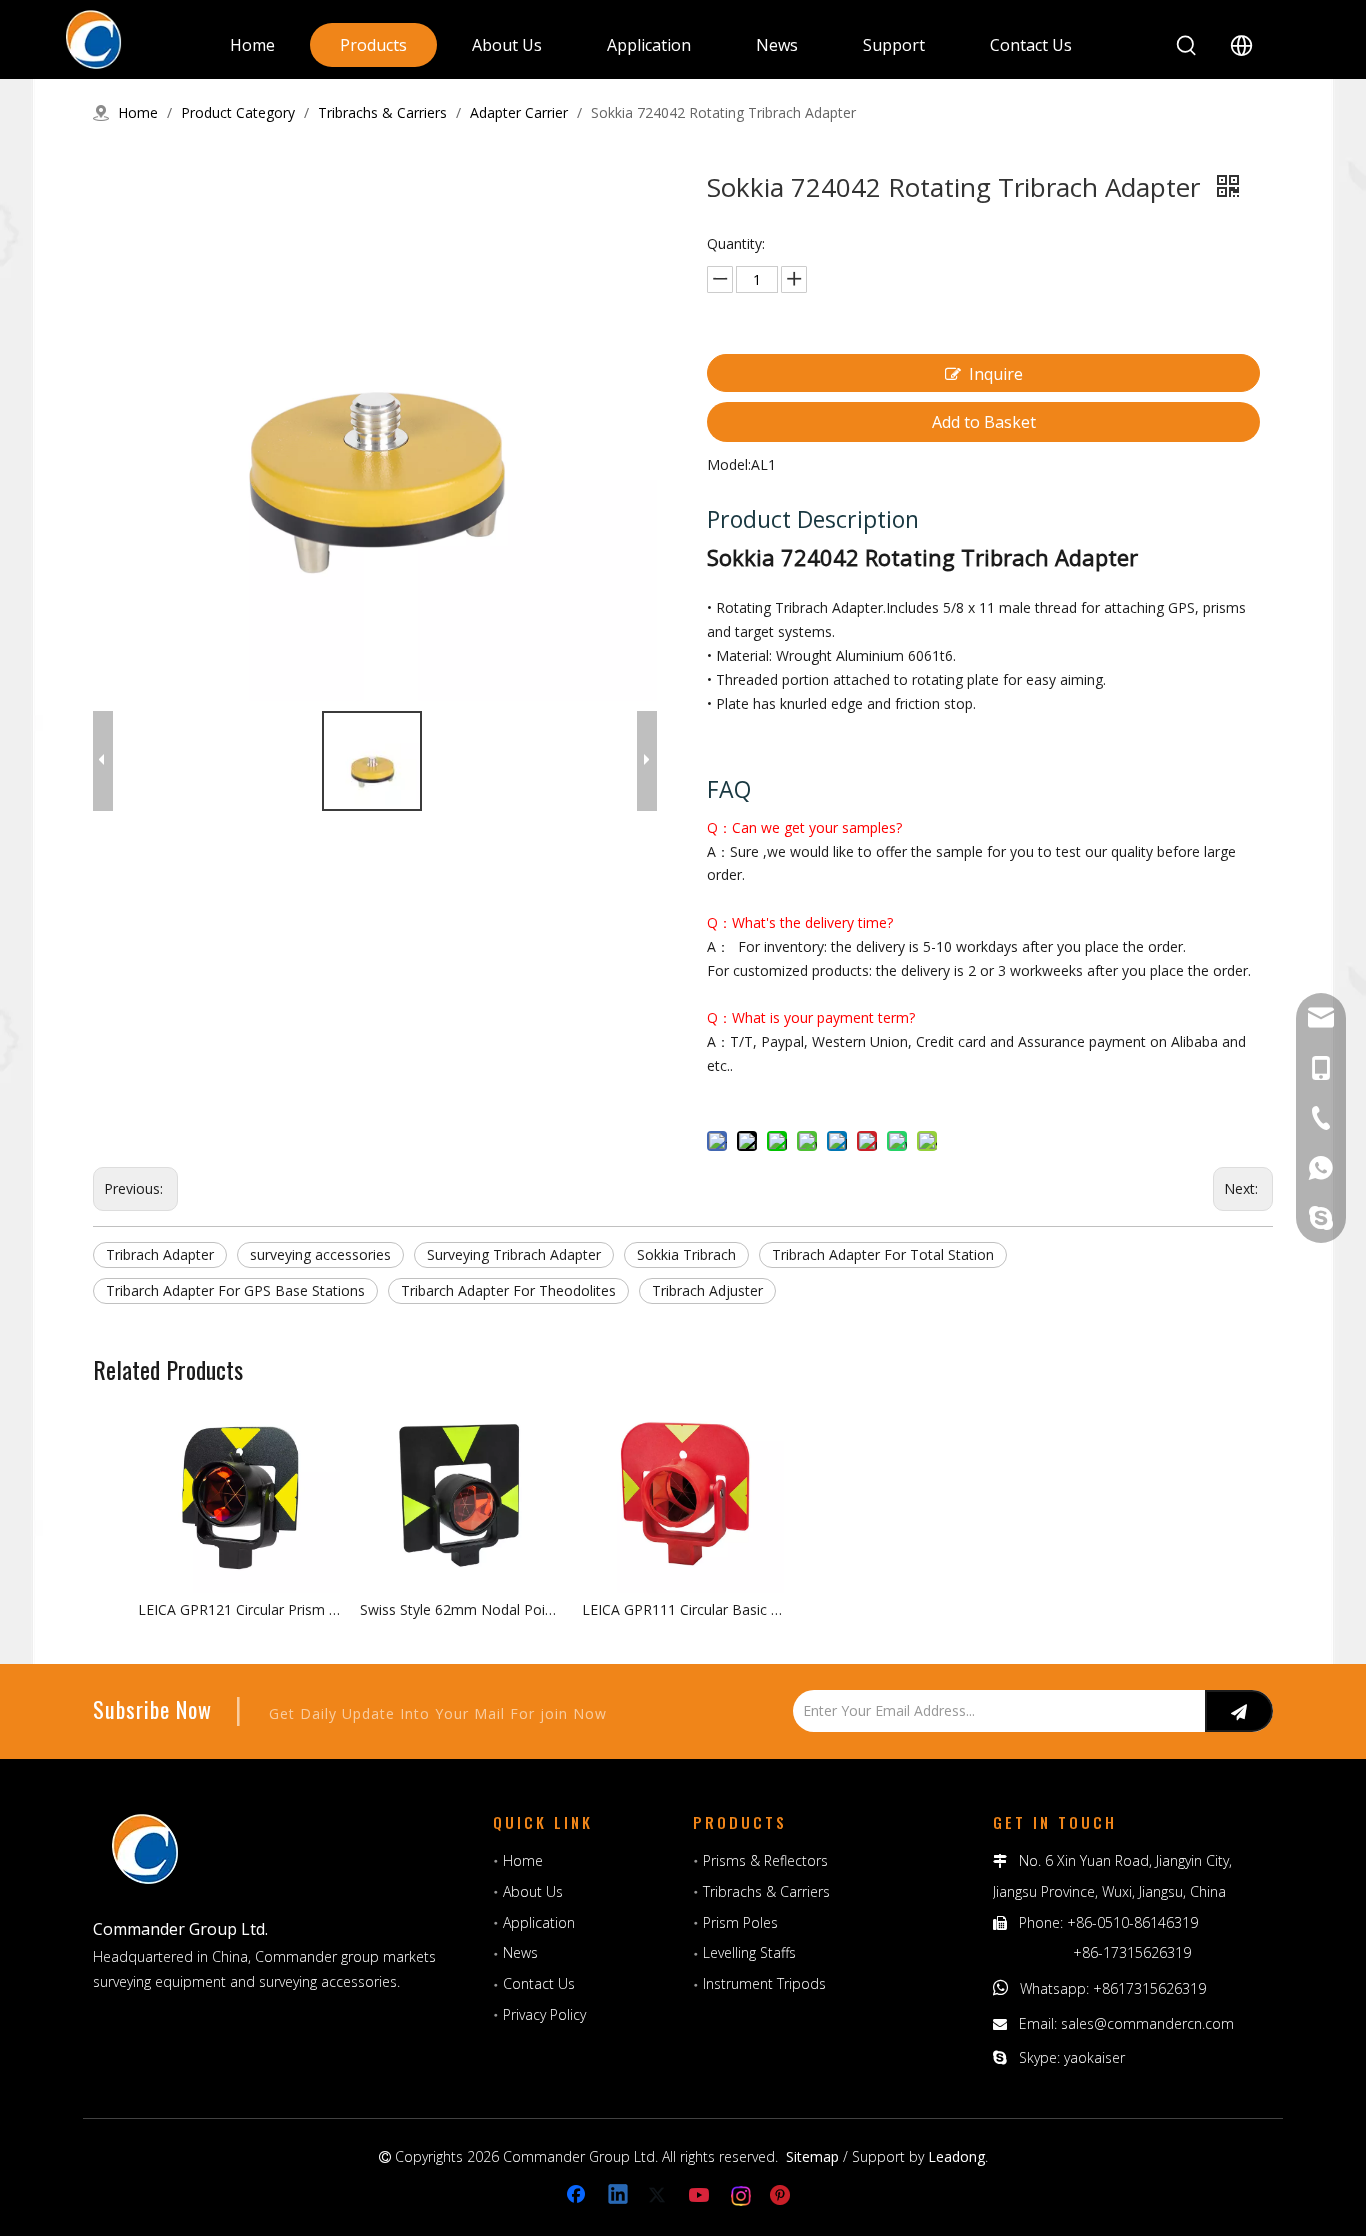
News (520, 1952)
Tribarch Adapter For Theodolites (508, 1290)
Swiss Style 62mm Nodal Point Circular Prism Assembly (461, 1609)
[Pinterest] (783, 2196)
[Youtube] (701, 2196)
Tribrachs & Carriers (766, 1891)
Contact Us (539, 1983)
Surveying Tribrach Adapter (514, 1254)
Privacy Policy (544, 2014)
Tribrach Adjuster (707, 1290)
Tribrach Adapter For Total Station (883, 1254)
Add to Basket (984, 422)
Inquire (996, 374)
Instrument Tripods (764, 1983)
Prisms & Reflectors (765, 1860)
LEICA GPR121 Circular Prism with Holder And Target (239, 1609)
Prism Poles (740, 1922)
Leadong (956, 2156)
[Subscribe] (1239, 1711)
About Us (533, 1891)
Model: (729, 464)
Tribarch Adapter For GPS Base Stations (235, 1290)
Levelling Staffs (749, 1952)
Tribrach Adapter (160, 1254)
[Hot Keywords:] (1187, 46)
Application (539, 1922)
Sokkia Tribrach (686, 1254)
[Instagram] (742, 2196)
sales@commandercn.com (1147, 2023)
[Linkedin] (619, 2196)
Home (523, 1860)
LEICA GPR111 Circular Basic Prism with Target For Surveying (683, 1609)
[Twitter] (660, 2196)
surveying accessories (320, 1254)
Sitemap (812, 2156)
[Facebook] (578, 2196)
